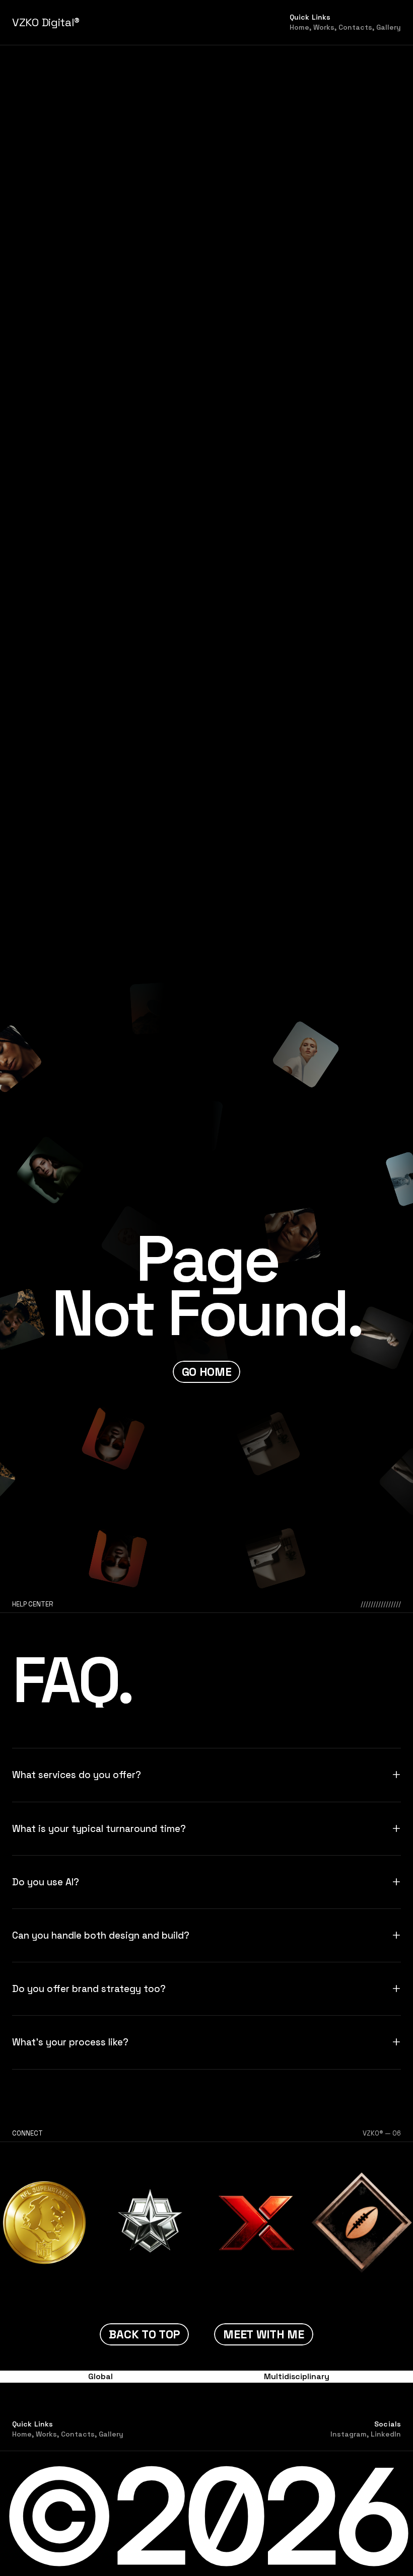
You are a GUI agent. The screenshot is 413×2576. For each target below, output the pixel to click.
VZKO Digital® (46, 22)
